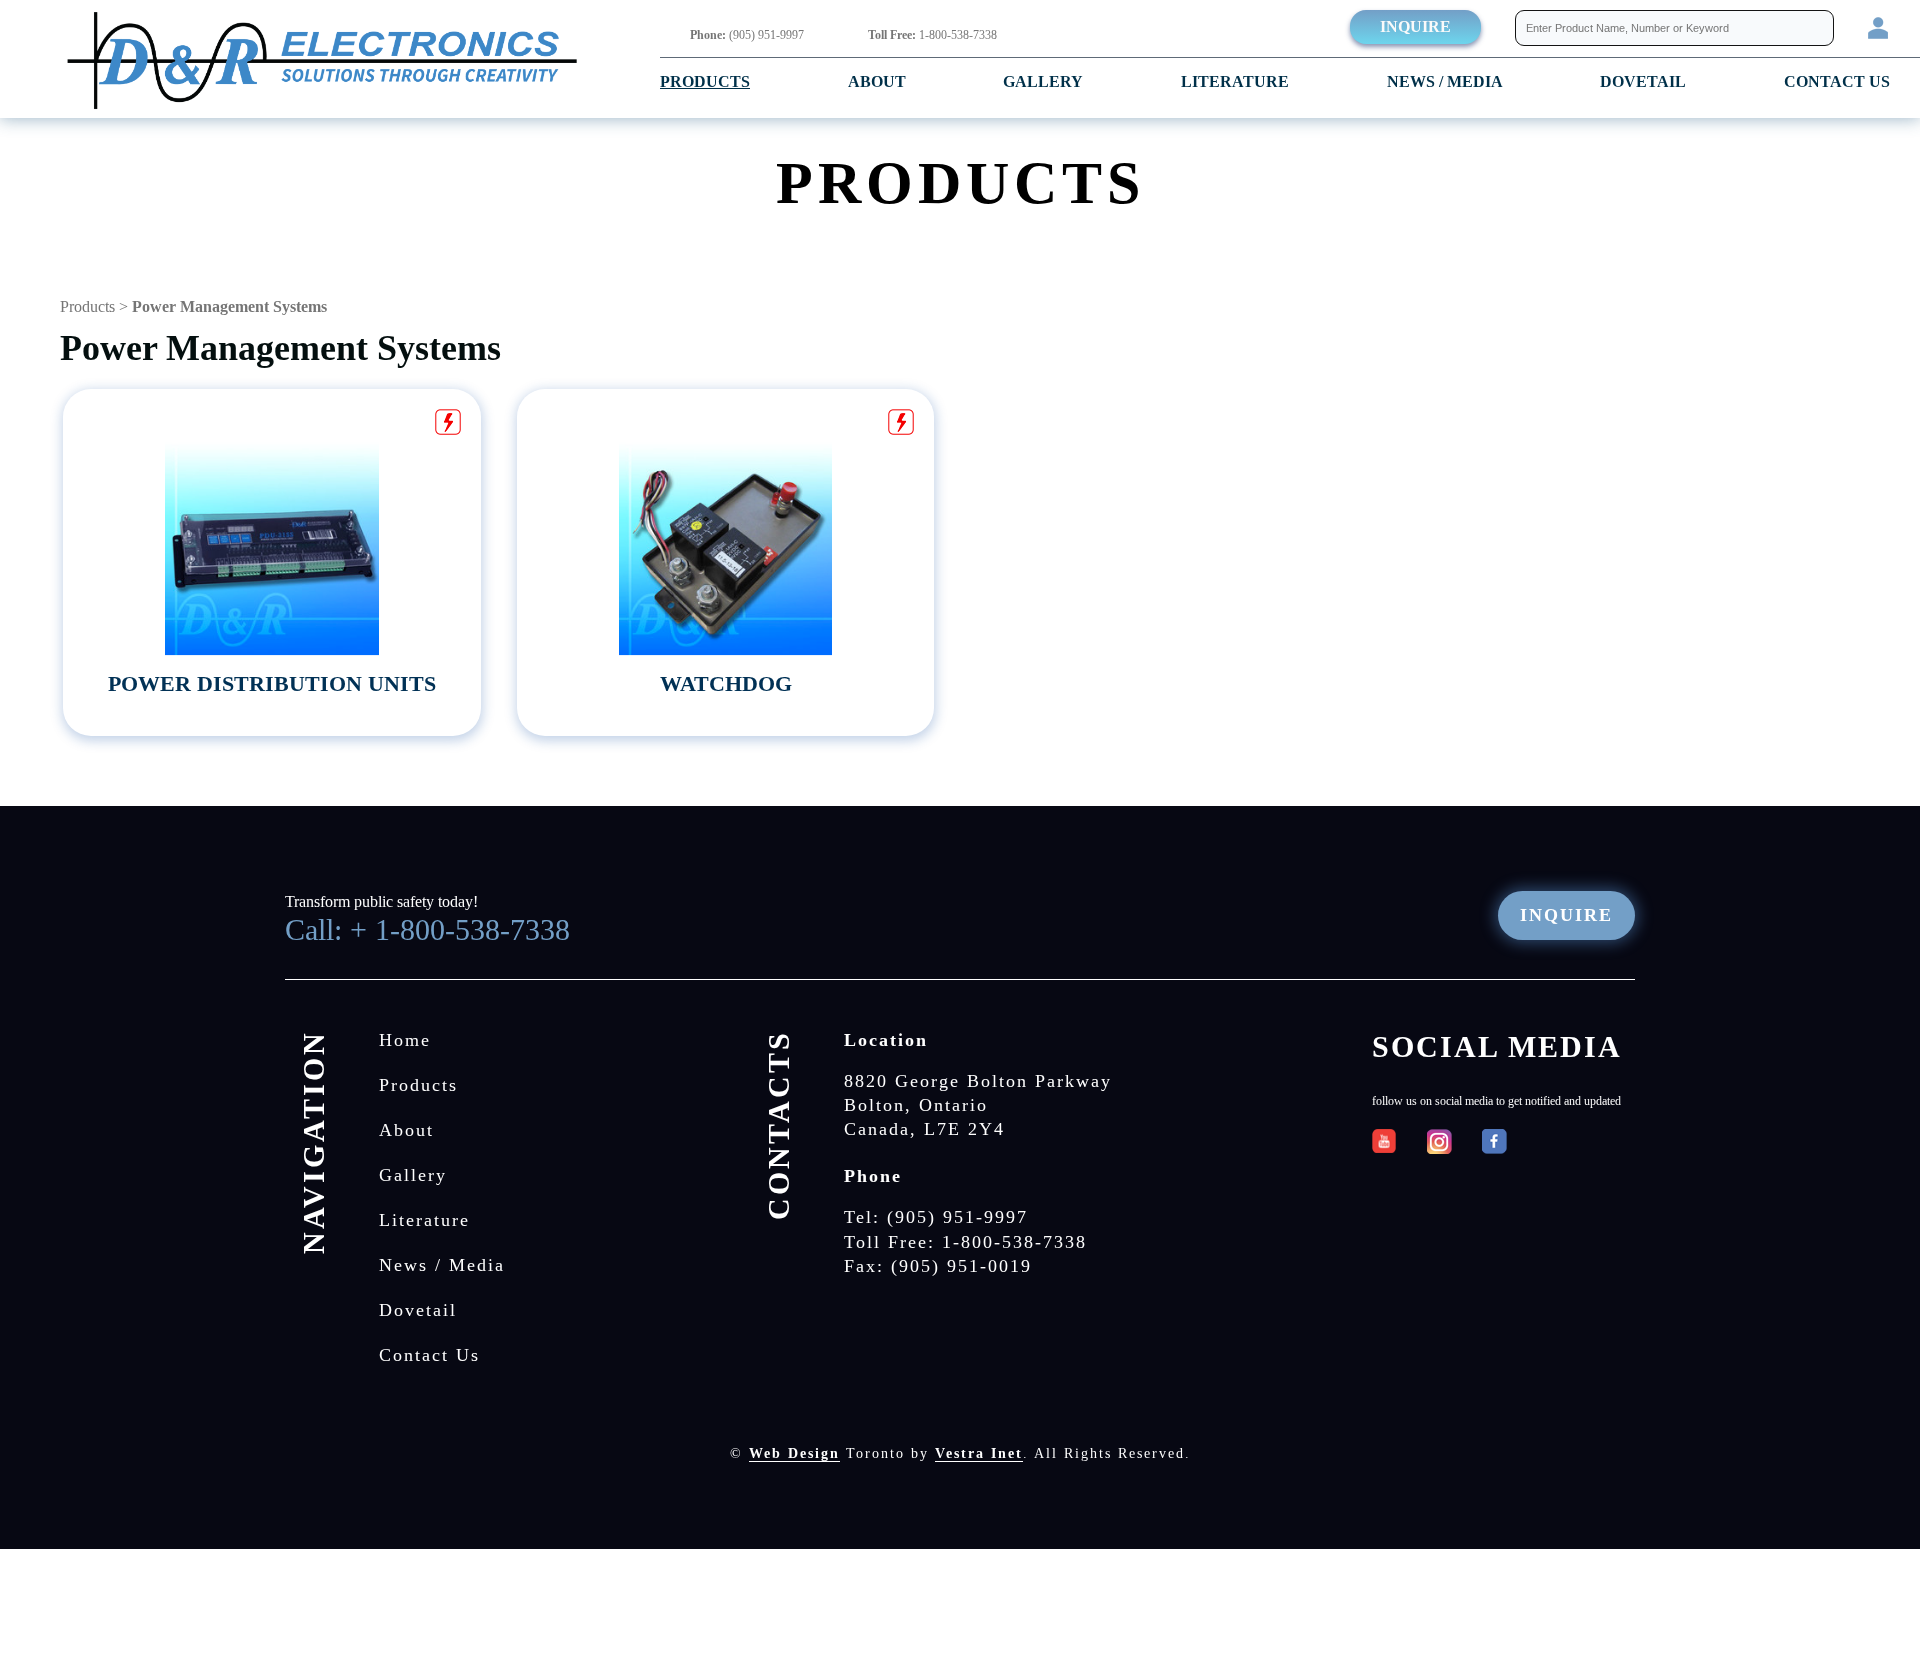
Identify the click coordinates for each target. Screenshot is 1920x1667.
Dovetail (418, 1310)
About (877, 81)
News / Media (1445, 81)
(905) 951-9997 (747, 35)
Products (705, 81)
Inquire (1415, 26)
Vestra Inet (979, 1453)
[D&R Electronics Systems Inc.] (323, 62)
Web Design (794, 1453)
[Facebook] (1494, 1141)
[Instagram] (1439, 1141)
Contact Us (1837, 81)
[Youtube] (1384, 1141)
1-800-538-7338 (932, 35)
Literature (1235, 81)
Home (405, 1040)
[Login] (1878, 26)
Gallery (1043, 81)
